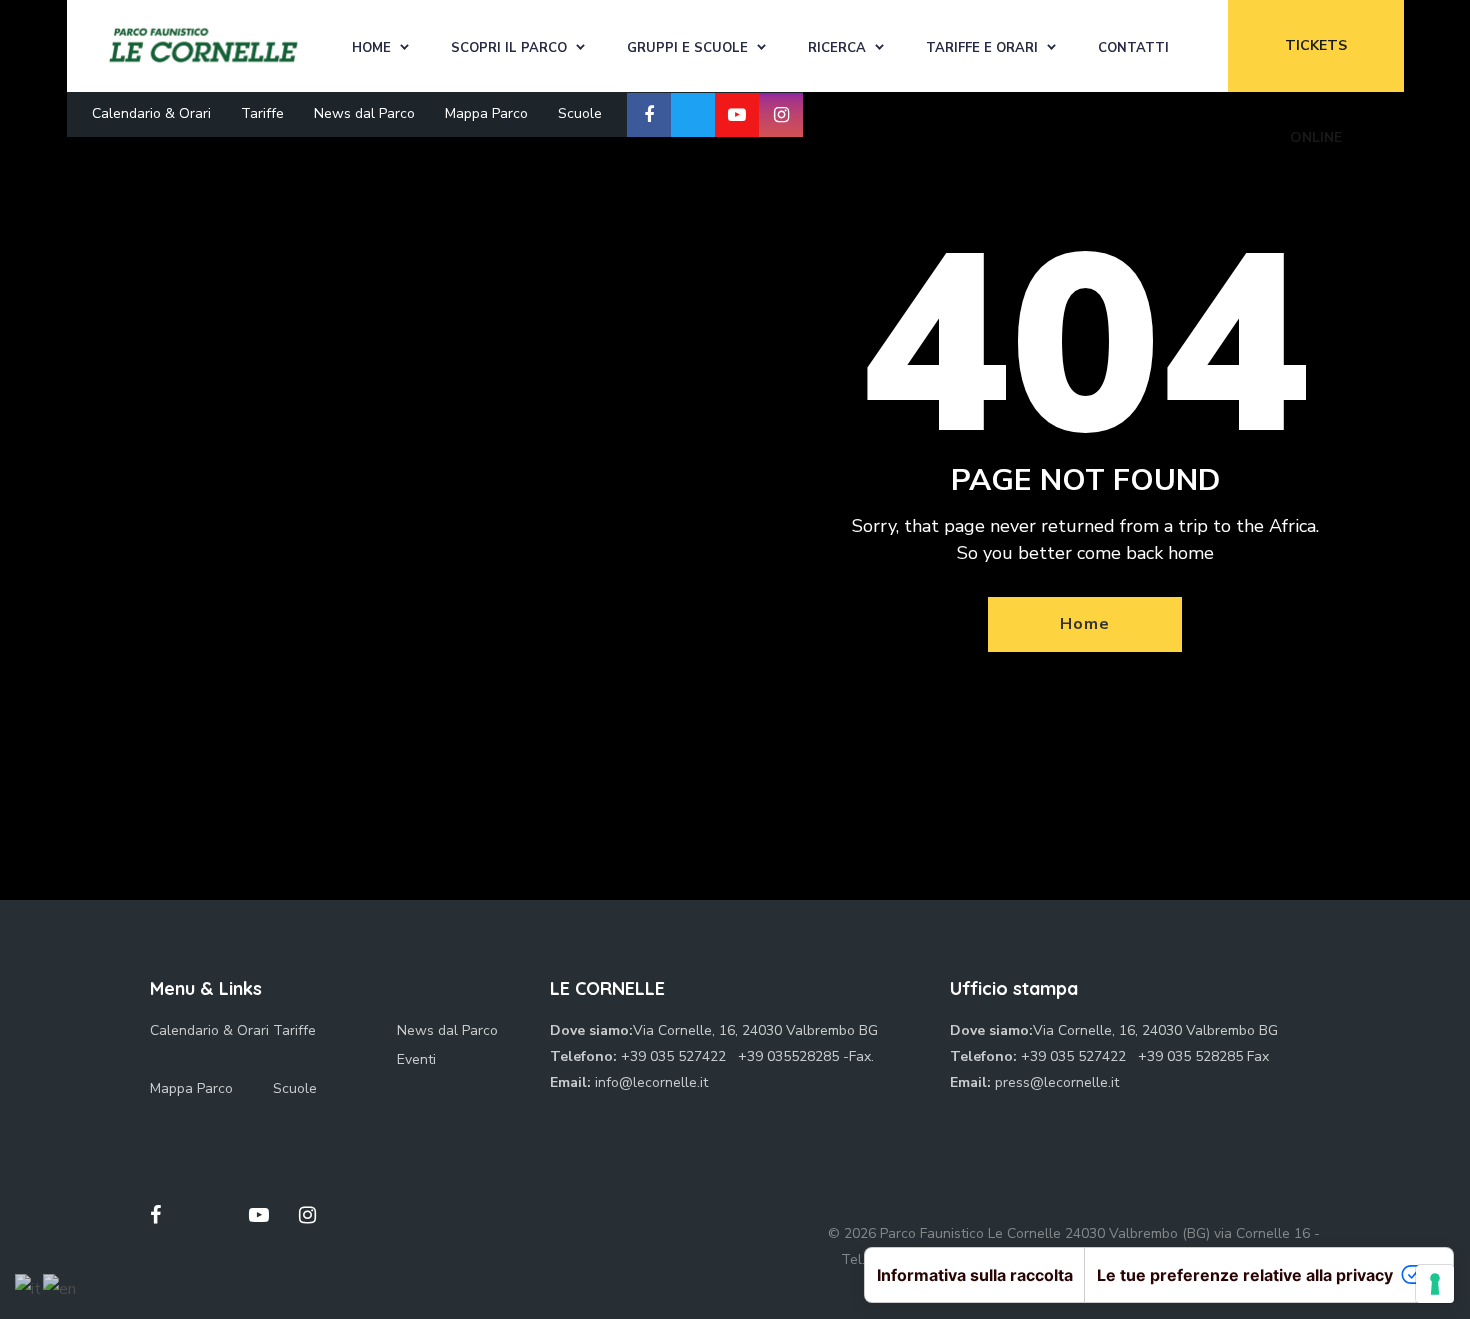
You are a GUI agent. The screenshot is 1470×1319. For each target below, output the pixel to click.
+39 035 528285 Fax (1203, 1056)
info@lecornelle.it (651, 1082)
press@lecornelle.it (1057, 1082)
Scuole (580, 113)
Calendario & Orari (151, 113)
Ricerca (837, 48)
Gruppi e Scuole (687, 48)
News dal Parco (364, 113)
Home (371, 48)
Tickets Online (1316, 64)
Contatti (1133, 48)
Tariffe (262, 113)
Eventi (416, 1059)
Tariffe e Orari (982, 48)
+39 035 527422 (675, 1056)
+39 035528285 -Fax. (806, 1056)
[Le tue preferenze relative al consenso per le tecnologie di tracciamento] (1435, 1284)
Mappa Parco (486, 113)
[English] (60, 1288)
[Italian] (29, 1288)
